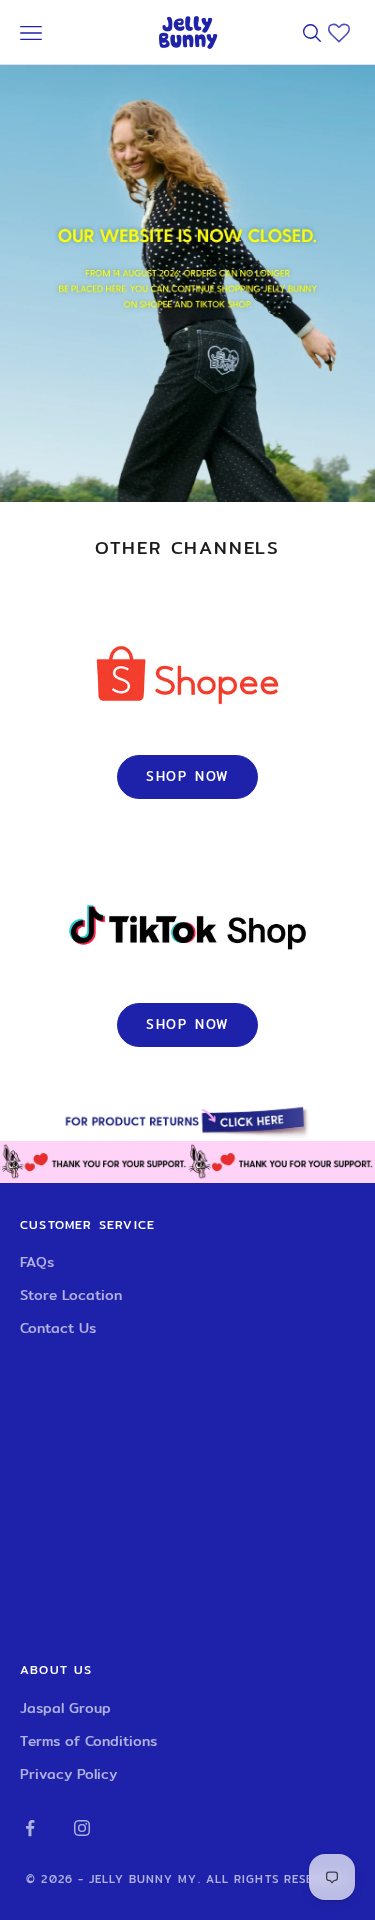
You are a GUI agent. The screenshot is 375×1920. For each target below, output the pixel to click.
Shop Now (188, 776)
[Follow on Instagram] (82, 1828)
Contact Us (58, 1328)
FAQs (37, 1262)
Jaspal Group (65, 1708)
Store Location (71, 1295)
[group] (187, 1120)
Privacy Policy (68, 1774)
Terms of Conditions (88, 1741)
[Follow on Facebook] (30, 1828)
